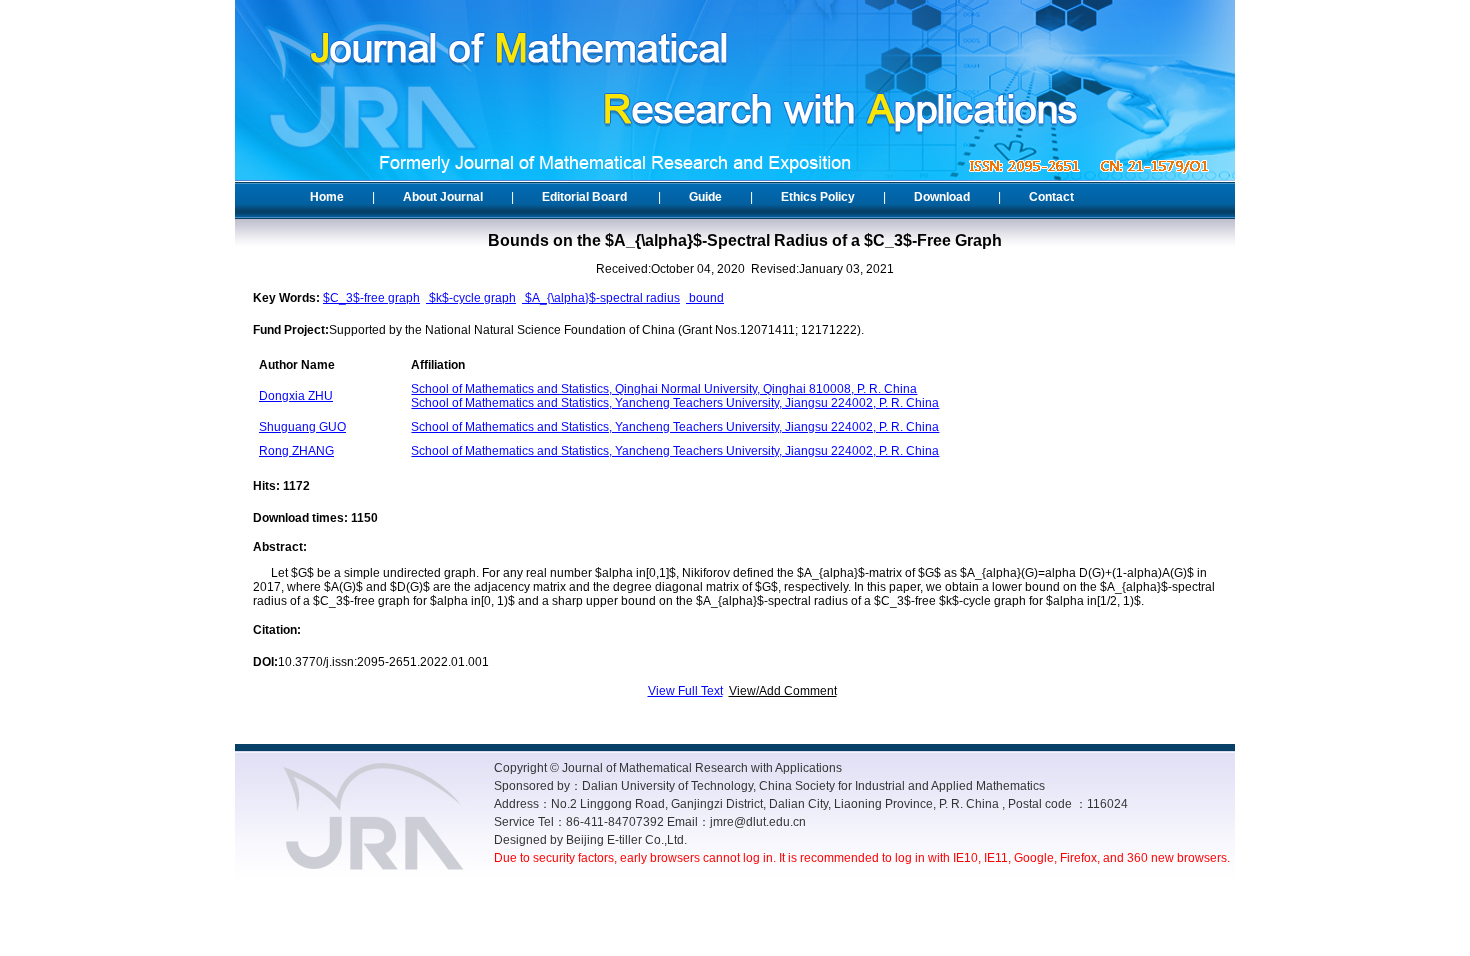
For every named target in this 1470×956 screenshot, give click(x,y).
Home (327, 197)
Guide (705, 197)
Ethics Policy (818, 197)
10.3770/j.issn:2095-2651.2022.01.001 (383, 662)
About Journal (443, 197)
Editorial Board (584, 197)
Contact (1051, 197)
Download (942, 197)
